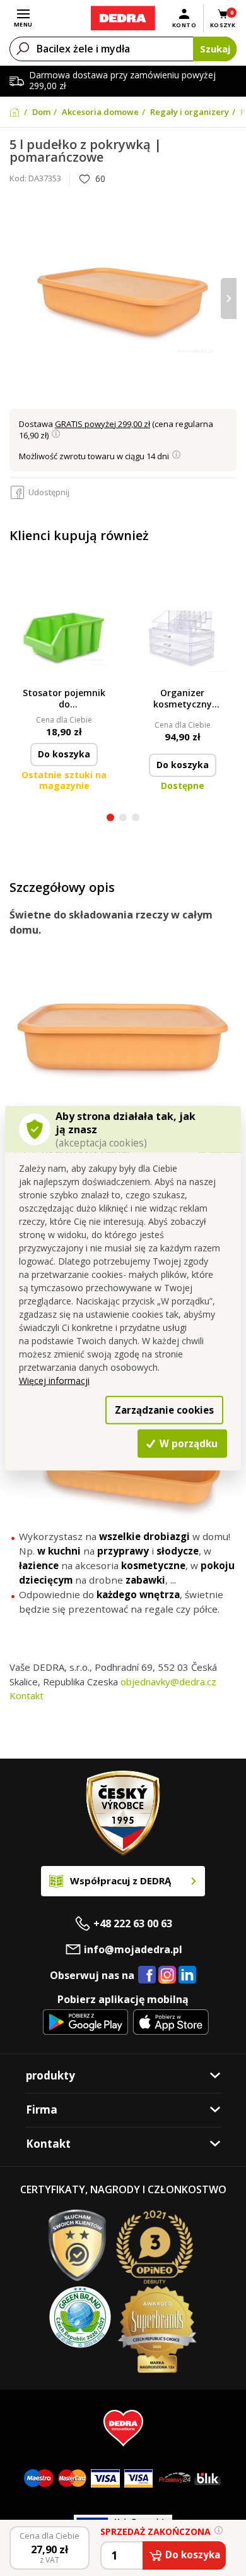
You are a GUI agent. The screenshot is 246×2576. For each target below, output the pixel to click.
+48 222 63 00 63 (133, 1923)
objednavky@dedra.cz (168, 1682)
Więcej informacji (54, 1381)
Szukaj (215, 49)
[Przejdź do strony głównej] (123, 18)
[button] (110, 819)
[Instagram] (167, 1976)
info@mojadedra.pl (133, 1949)
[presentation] (17, 298)
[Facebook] (147, 1975)
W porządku (187, 1443)
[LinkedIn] (187, 1975)
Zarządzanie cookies (164, 1409)
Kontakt (26, 1695)
